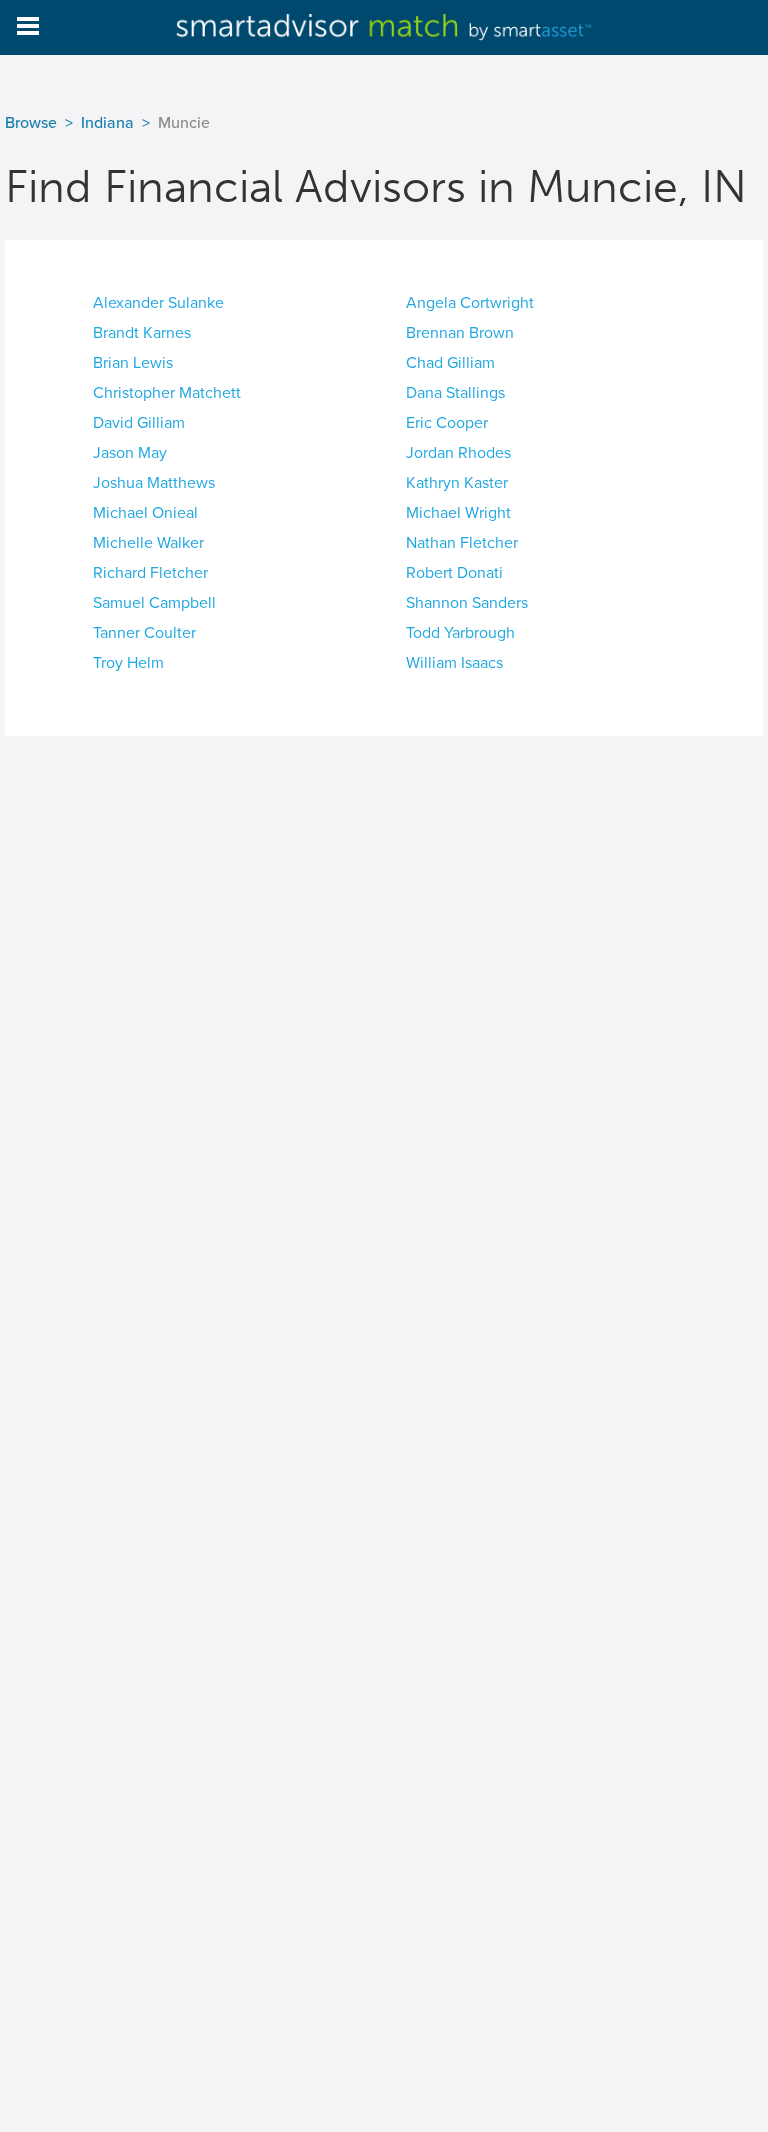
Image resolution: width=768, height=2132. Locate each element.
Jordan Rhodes (458, 453)
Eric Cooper (447, 423)
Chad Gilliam (450, 363)
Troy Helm (128, 663)
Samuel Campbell (154, 603)
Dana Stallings (455, 393)
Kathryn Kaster (457, 483)
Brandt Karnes (142, 333)
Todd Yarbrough (460, 633)
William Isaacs (454, 663)
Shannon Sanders (467, 603)
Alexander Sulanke (158, 303)
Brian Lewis (133, 363)
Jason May (130, 453)
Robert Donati (454, 573)
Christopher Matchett (167, 393)
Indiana (107, 123)
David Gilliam (139, 423)
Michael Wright (458, 513)
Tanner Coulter (144, 633)
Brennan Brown (460, 333)
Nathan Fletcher (462, 543)
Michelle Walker (148, 543)
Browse (31, 123)
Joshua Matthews (154, 483)
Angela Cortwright (470, 303)
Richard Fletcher (150, 573)
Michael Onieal (145, 513)
